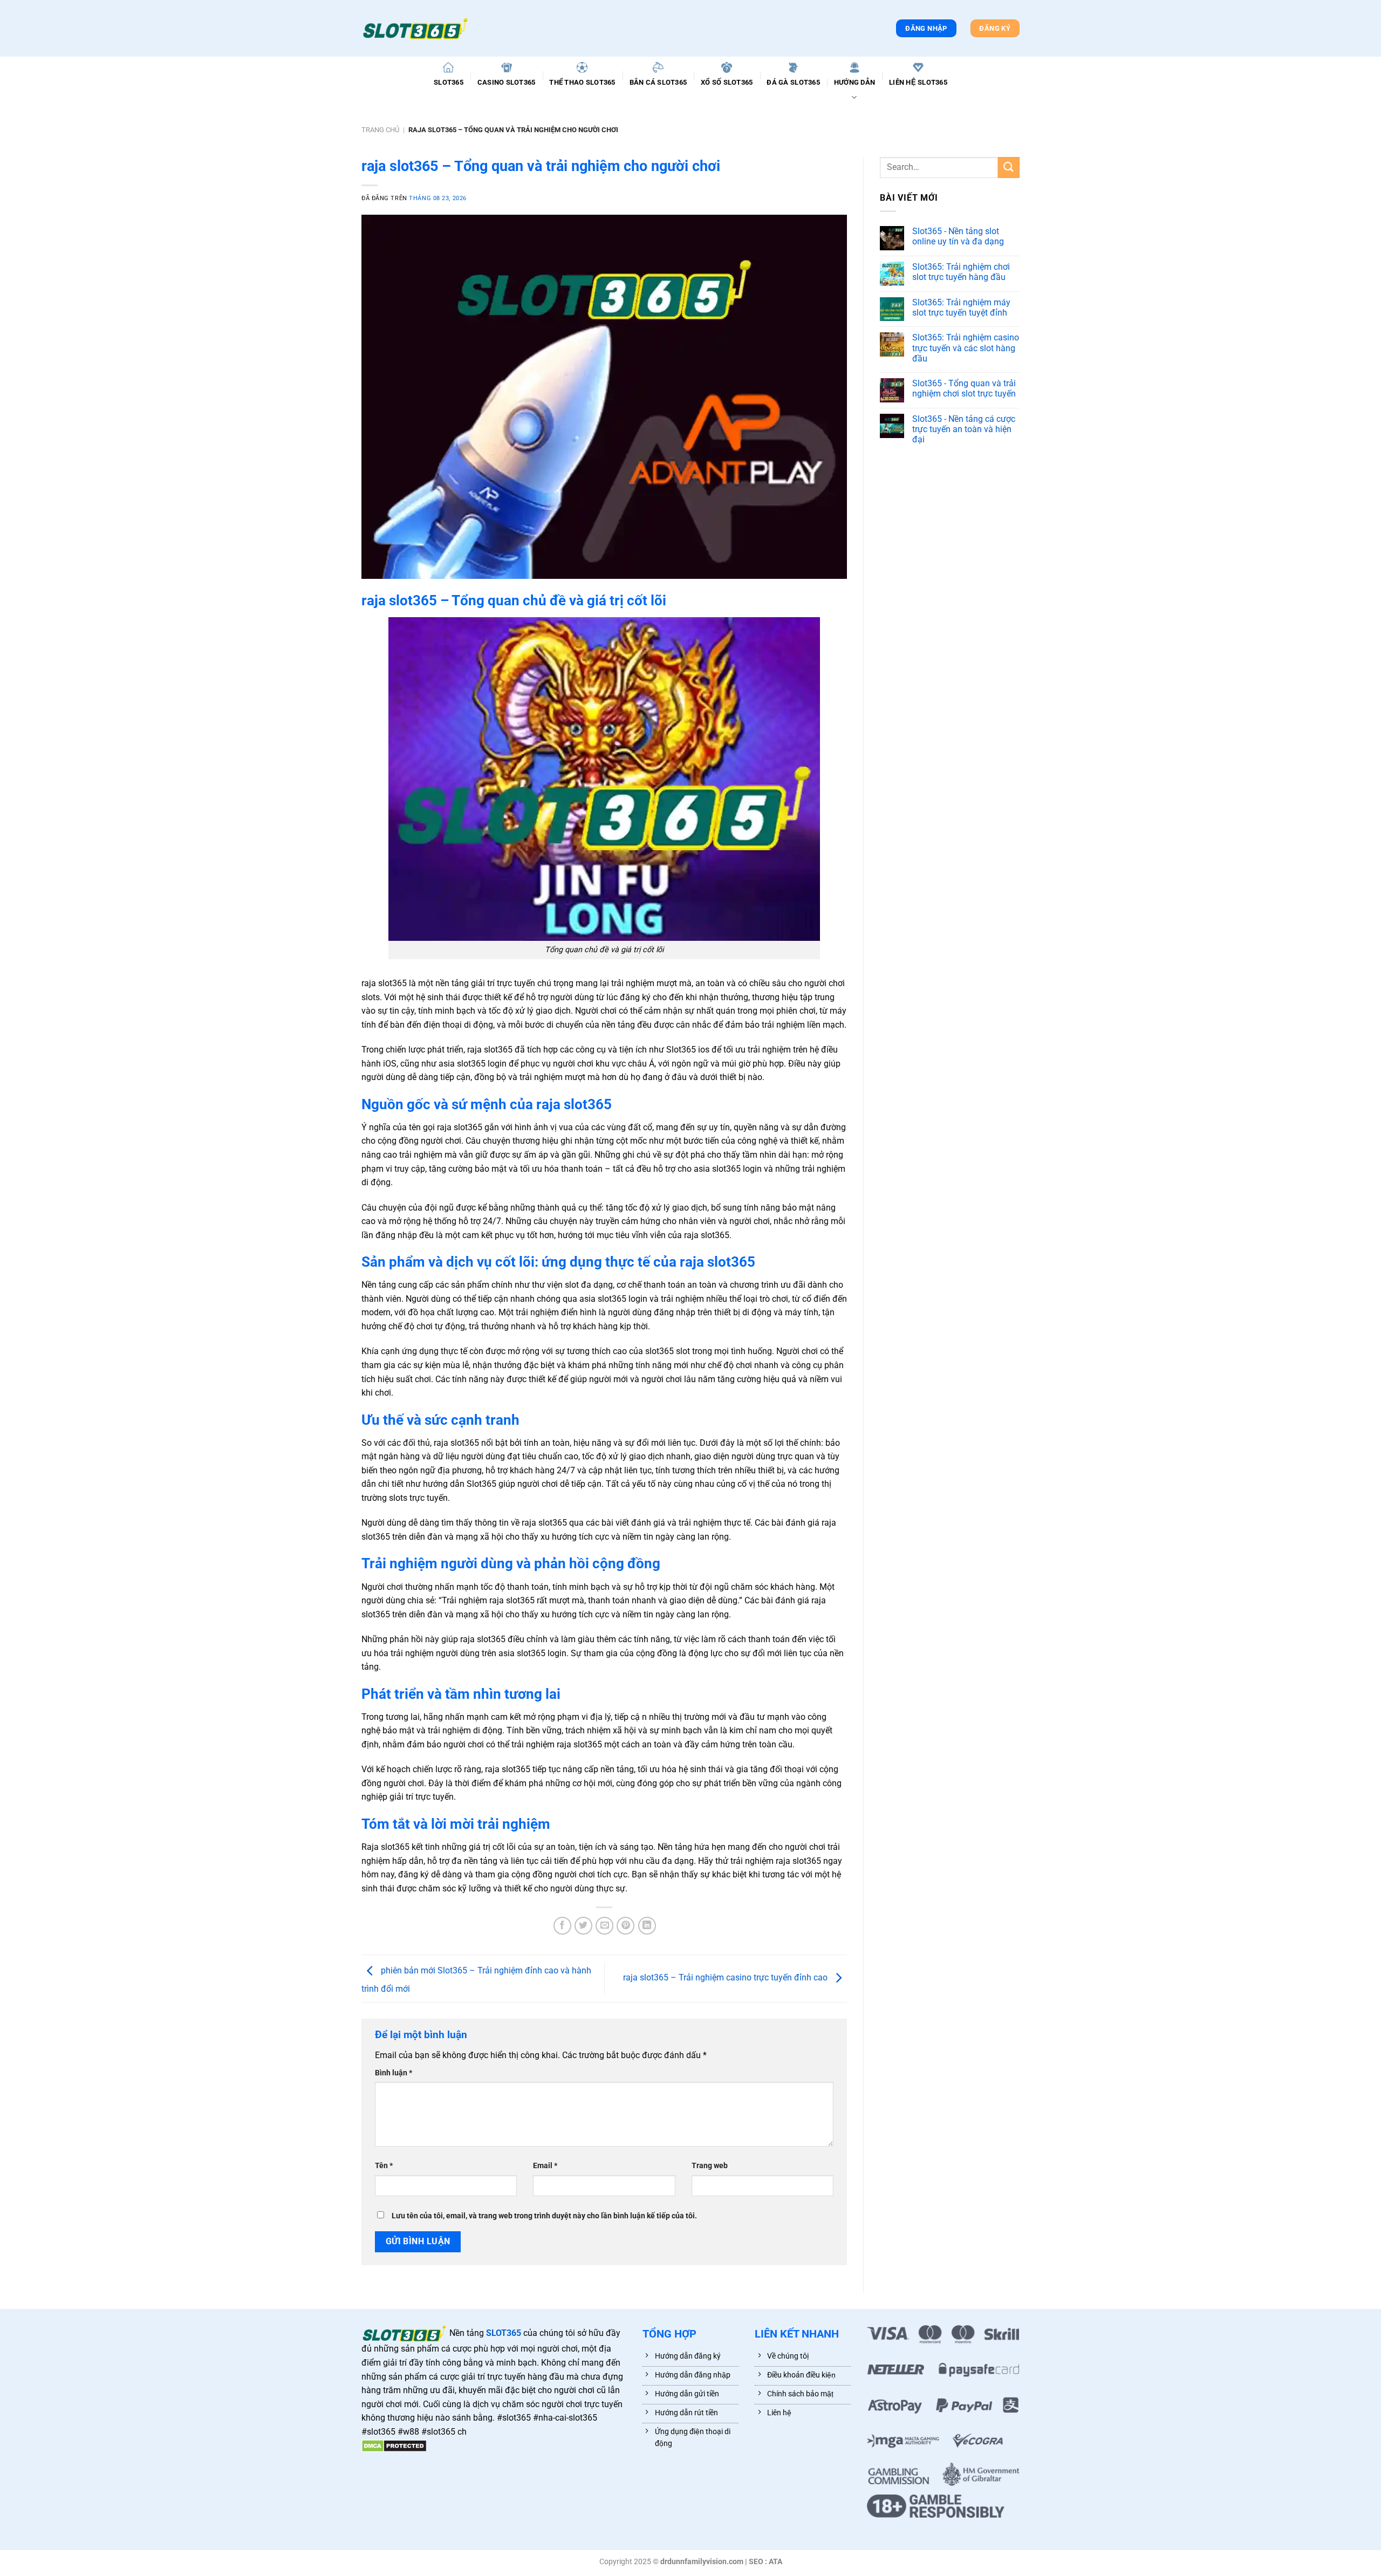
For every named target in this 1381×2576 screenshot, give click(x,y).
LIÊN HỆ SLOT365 (918, 82)
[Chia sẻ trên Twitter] (583, 1926)
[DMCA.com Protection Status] (394, 2446)
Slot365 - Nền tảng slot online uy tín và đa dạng (958, 236)
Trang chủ (380, 130)
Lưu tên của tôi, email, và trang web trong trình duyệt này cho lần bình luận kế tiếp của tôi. (544, 2216)
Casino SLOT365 (507, 82)
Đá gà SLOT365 (793, 82)
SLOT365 (449, 82)
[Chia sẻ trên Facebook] (562, 1926)
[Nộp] (1009, 168)
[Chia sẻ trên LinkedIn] (647, 1926)
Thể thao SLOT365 (582, 82)
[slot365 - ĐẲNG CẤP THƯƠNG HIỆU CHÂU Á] (415, 29)
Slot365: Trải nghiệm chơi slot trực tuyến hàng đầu (961, 272)
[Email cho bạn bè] (604, 1926)
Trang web (710, 2166)
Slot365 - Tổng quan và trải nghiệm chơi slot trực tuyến (964, 388)
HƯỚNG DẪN (854, 82)
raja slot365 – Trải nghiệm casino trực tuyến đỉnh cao (726, 1978)
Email (545, 2166)
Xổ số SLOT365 (727, 82)
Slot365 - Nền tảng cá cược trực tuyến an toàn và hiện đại (964, 429)
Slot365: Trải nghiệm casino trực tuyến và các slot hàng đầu (966, 348)
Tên (384, 2166)
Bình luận (394, 2073)
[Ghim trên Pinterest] (625, 1926)
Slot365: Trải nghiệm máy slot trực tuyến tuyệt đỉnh (961, 308)
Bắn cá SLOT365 (658, 82)
